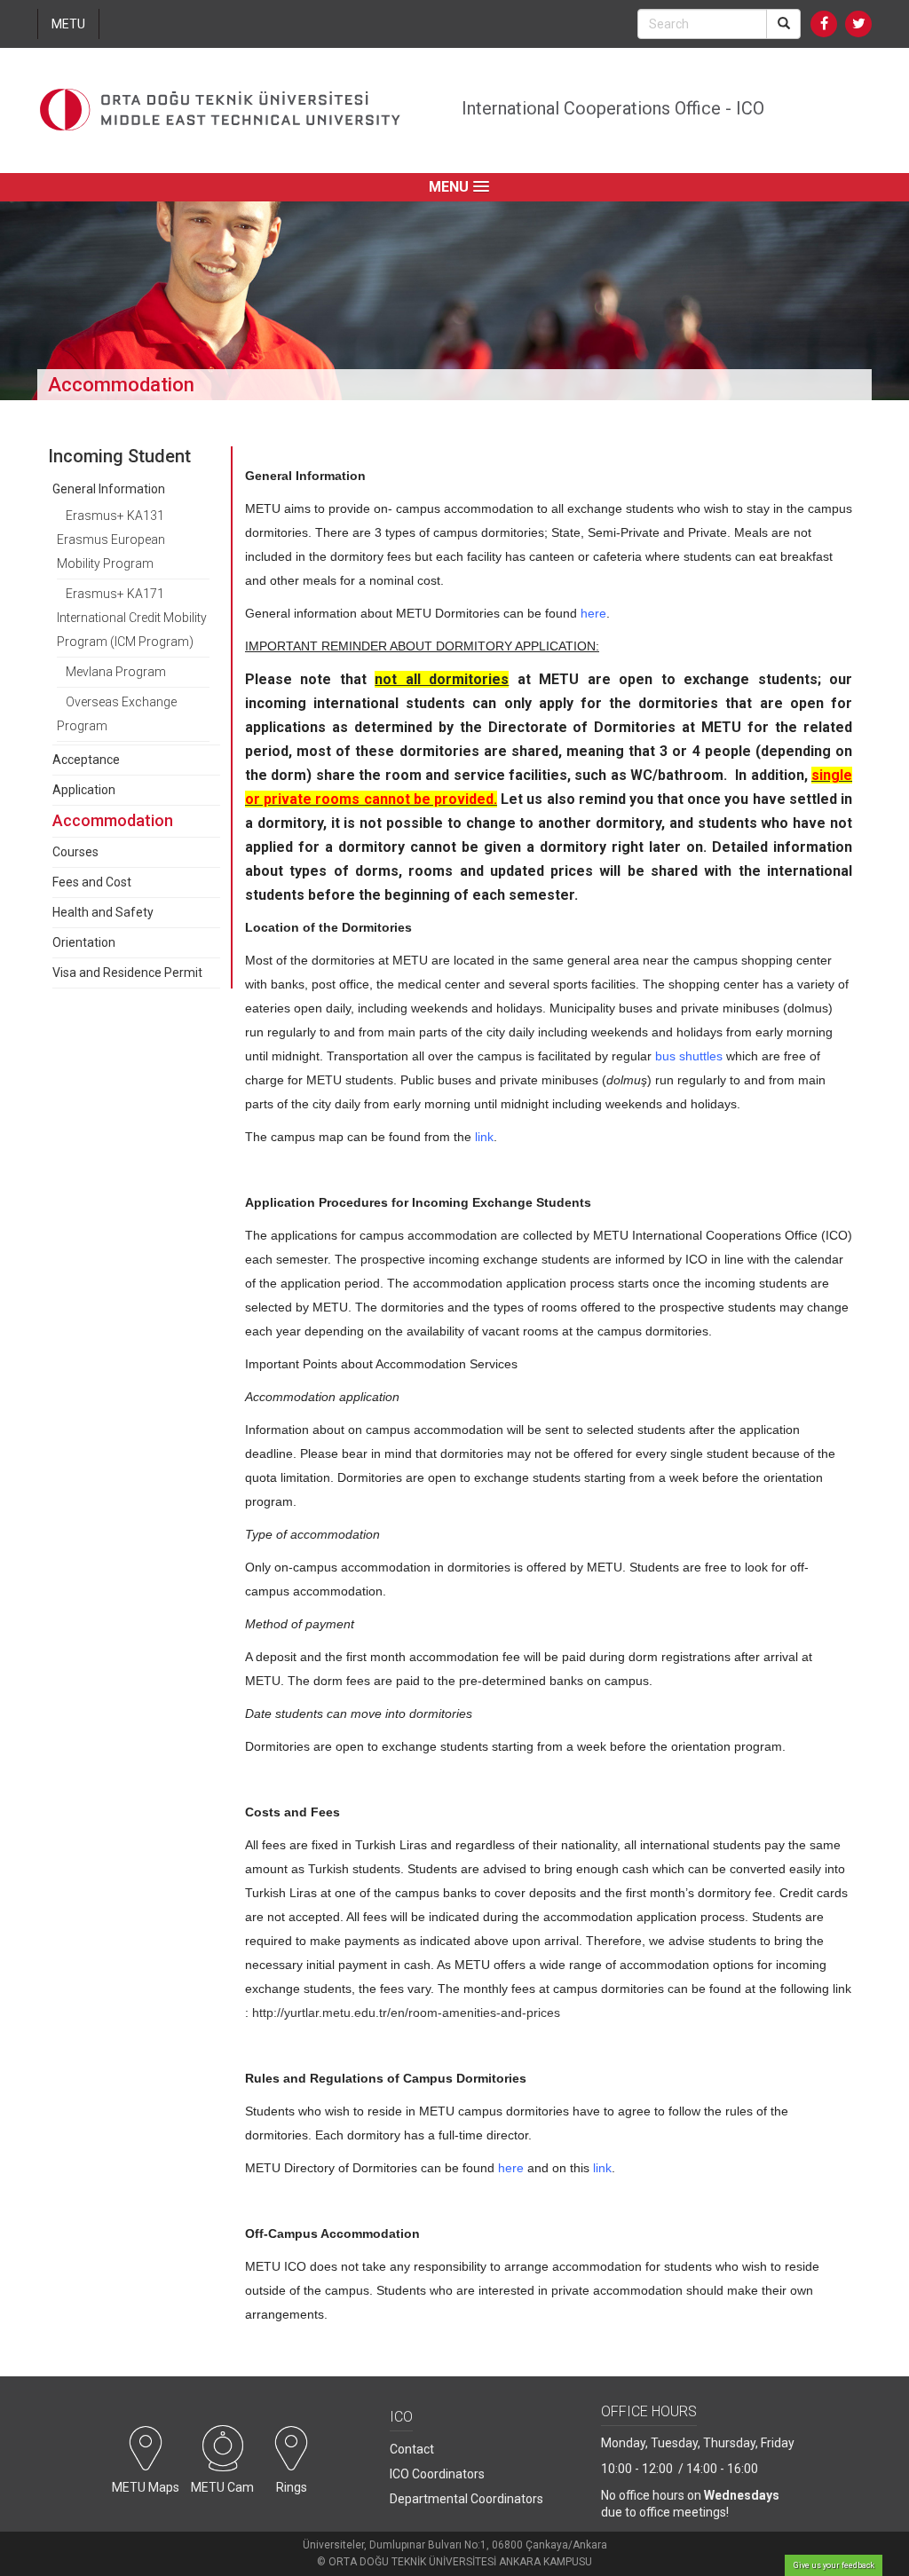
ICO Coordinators (437, 2474)
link (484, 1137)
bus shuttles (689, 1056)
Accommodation (113, 820)
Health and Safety (103, 912)
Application (84, 790)
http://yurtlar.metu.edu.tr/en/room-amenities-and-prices (406, 2013)
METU (68, 24)
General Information (109, 489)
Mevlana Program (116, 672)
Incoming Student (119, 456)
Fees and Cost (92, 882)
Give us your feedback (834, 2565)
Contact (412, 2449)
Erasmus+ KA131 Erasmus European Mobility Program (111, 540)
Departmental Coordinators (466, 2499)
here (593, 613)
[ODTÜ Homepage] (220, 110)
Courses (75, 852)
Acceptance (86, 760)
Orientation (84, 942)
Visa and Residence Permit (127, 973)
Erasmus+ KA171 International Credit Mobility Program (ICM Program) (132, 618)
